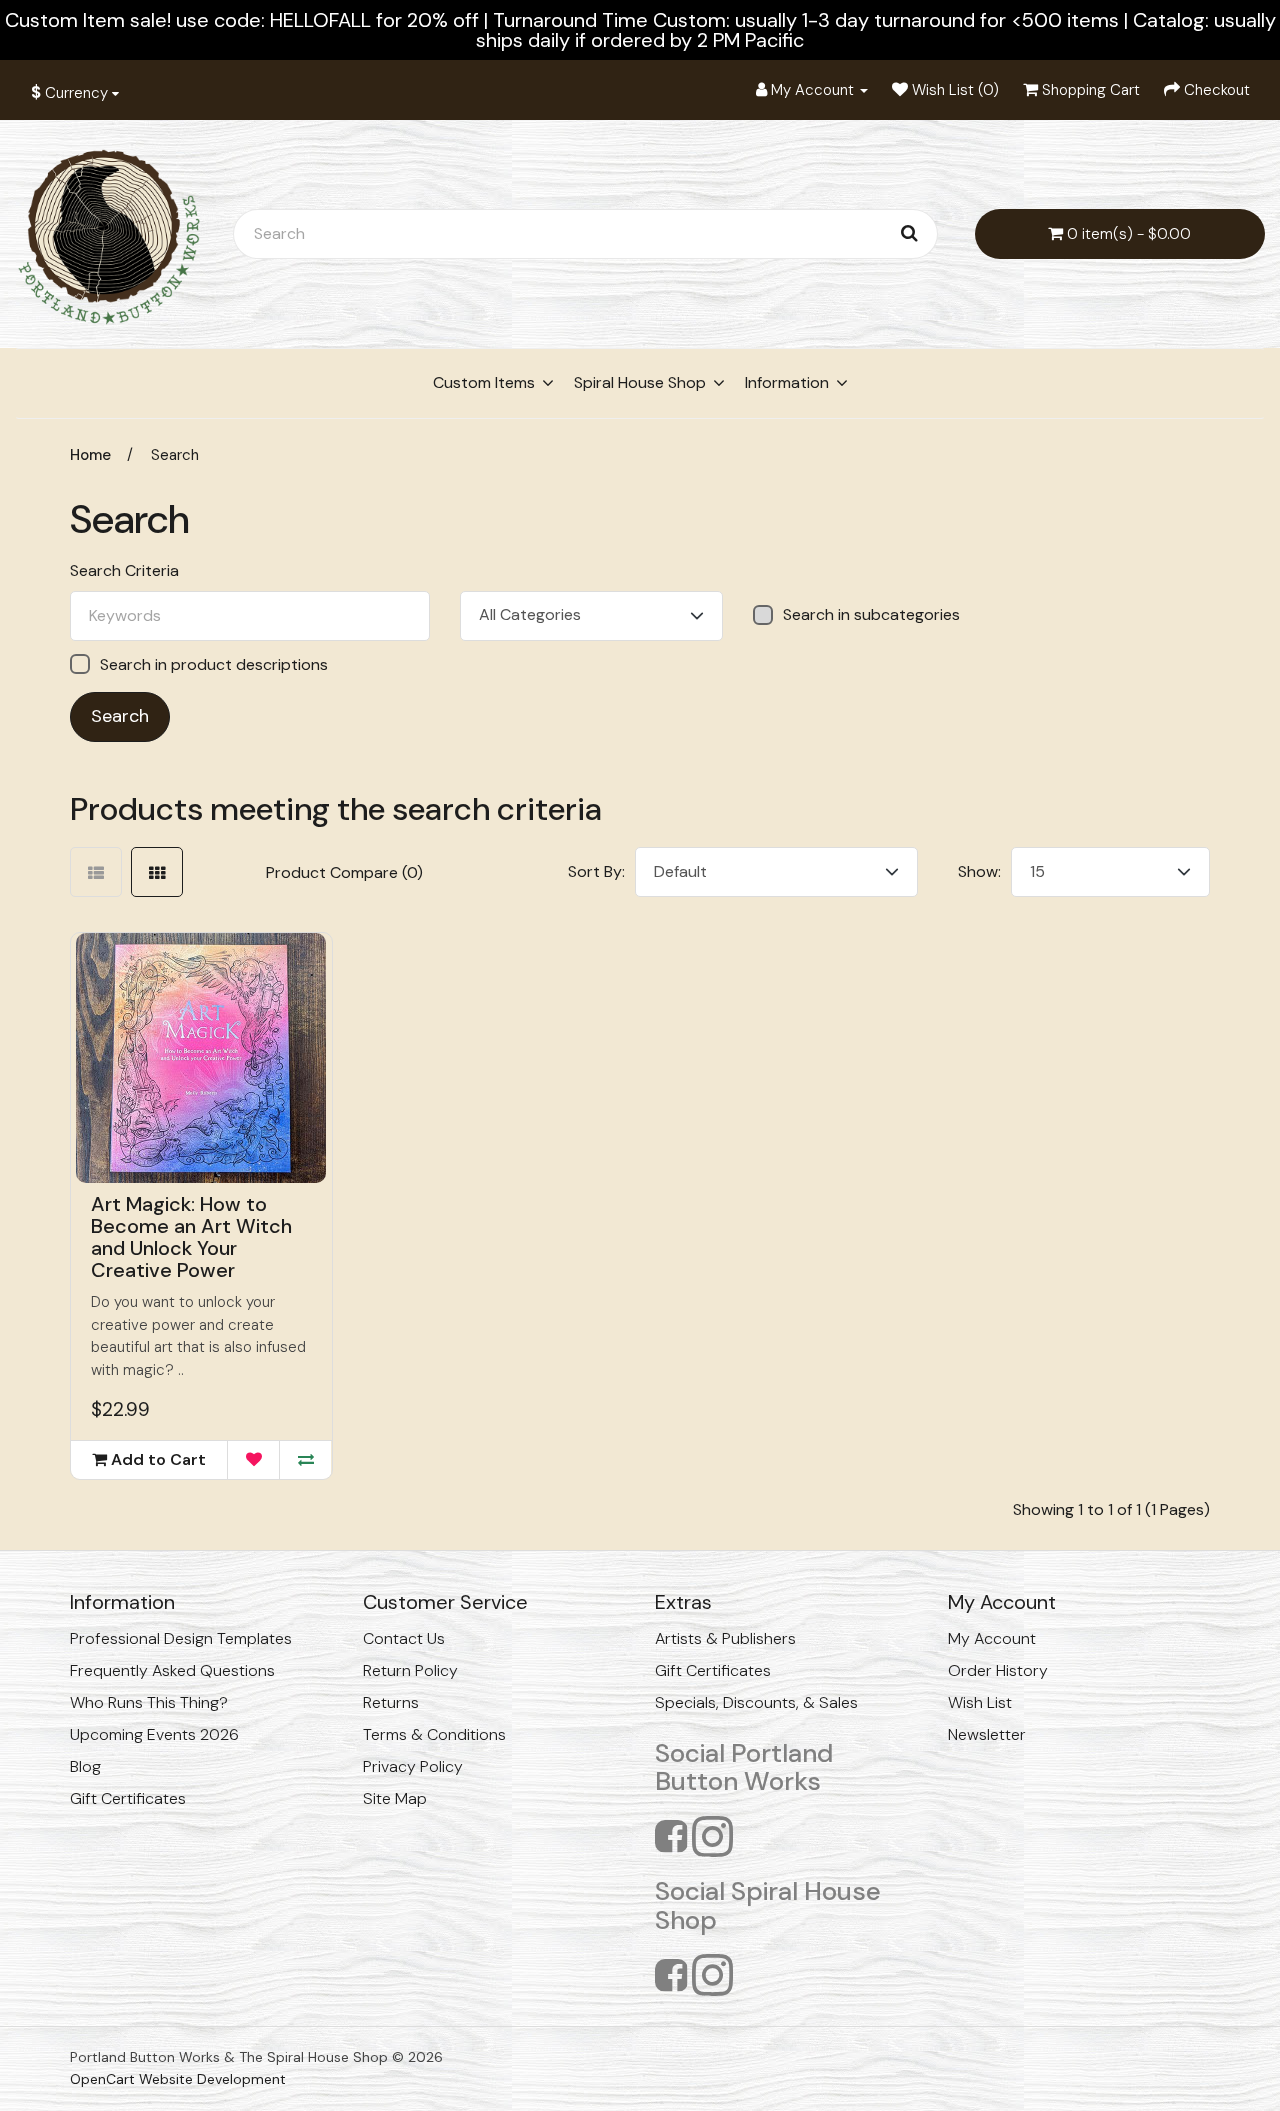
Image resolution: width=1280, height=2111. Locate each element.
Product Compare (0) (344, 872)
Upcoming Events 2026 (154, 1734)
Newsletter (987, 1734)
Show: (979, 871)
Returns (391, 1702)
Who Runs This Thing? (149, 1702)
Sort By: (596, 871)
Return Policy (410, 1670)
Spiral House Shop (640, 382)
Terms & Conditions (434, 1734)
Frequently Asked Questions (172, 1670)
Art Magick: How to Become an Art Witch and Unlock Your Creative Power (191, 1237)
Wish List (980, 1702)
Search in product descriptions (214, 664)
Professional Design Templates (181, 1638)
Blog (85, 1766)
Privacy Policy (413, 1766)
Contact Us (404, 1638)
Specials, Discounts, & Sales (756, 1702)
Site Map (395, 1798)
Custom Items (484, 382)
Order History (998, 1670)
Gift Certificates (128, 1798)
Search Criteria (124, 571)
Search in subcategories (871, 615)
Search (175, 455)
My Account (992, 1638)
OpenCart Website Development (178, 2079)
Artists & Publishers (725, 1638)
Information (787, 382)
